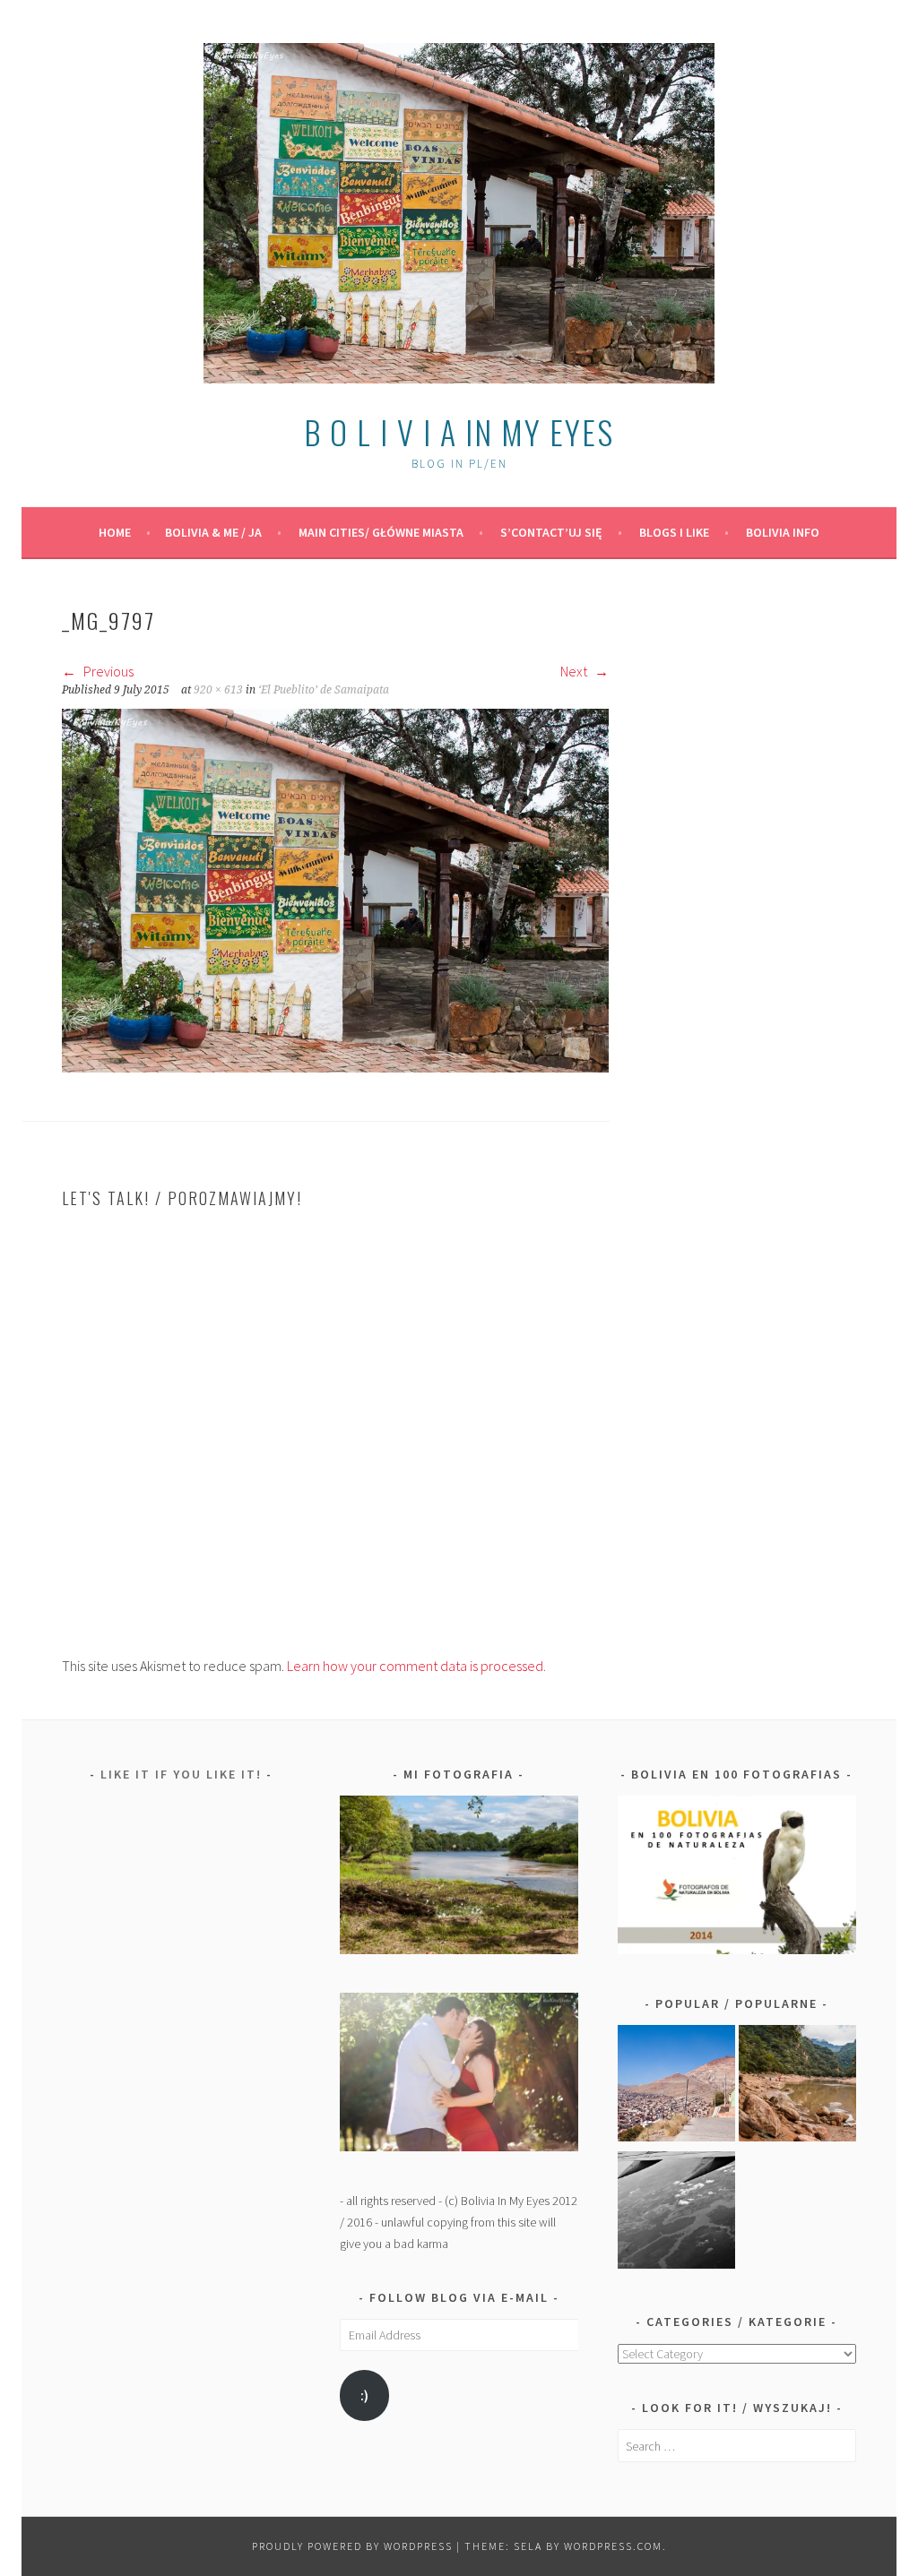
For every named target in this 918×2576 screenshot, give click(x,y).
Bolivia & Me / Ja (213, 532)
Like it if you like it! (181, 1774)
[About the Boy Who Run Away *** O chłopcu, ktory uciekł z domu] (676, 2087)
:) (364, 2395)
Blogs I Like (674, 532)
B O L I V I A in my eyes (459, 431)
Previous (107, 671)
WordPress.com (613, 2546)
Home (115, 532)
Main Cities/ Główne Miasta (381, 532)
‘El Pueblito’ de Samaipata (324, 690)
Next (575, 671)
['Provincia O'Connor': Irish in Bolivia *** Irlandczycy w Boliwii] (797, 2087)
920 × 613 (218, 690)
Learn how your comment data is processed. (416, 1666)
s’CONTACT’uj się (551, 532)
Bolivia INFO (783, 532)
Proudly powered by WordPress (352, 2546)
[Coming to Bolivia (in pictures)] (676, 2213)
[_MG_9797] (335, 1067)
